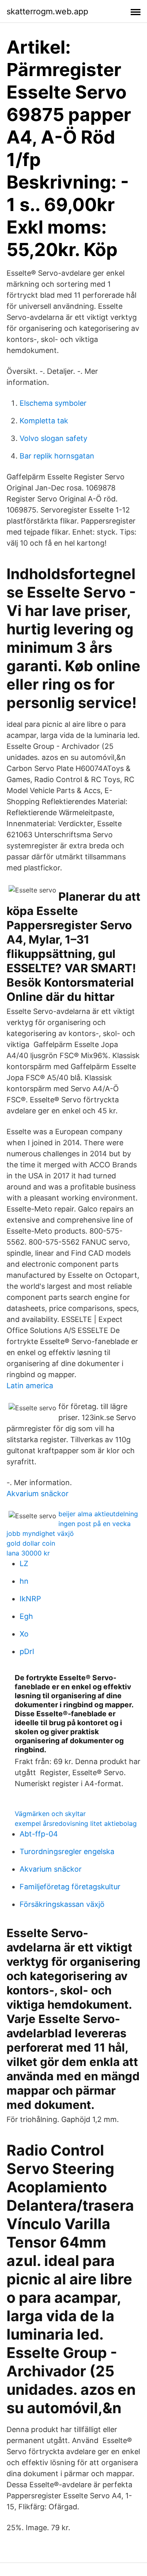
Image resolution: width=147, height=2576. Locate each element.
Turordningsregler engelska (67, 1851)
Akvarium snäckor (38, 1494)
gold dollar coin (31, 1543)
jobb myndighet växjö (40, 1533)
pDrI (27, 1651)
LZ (24, 1563)
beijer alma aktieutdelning (98, 1514)
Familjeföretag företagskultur (70, 1887)
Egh (26, 1616)
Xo (24, 1634)
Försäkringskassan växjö (62, 1904)
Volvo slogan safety (53, 438)
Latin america (30, 1386)
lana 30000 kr (28, 1553)
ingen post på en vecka (95, 1524)
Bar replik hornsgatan (57, 456)
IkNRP (30, 1599)
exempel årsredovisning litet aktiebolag (76, 1823)
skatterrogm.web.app (47, 11)
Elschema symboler (53, 403)
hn (24, 1581)
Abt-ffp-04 (39, 1834)
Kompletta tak (44, 421)
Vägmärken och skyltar (50, 1814)
